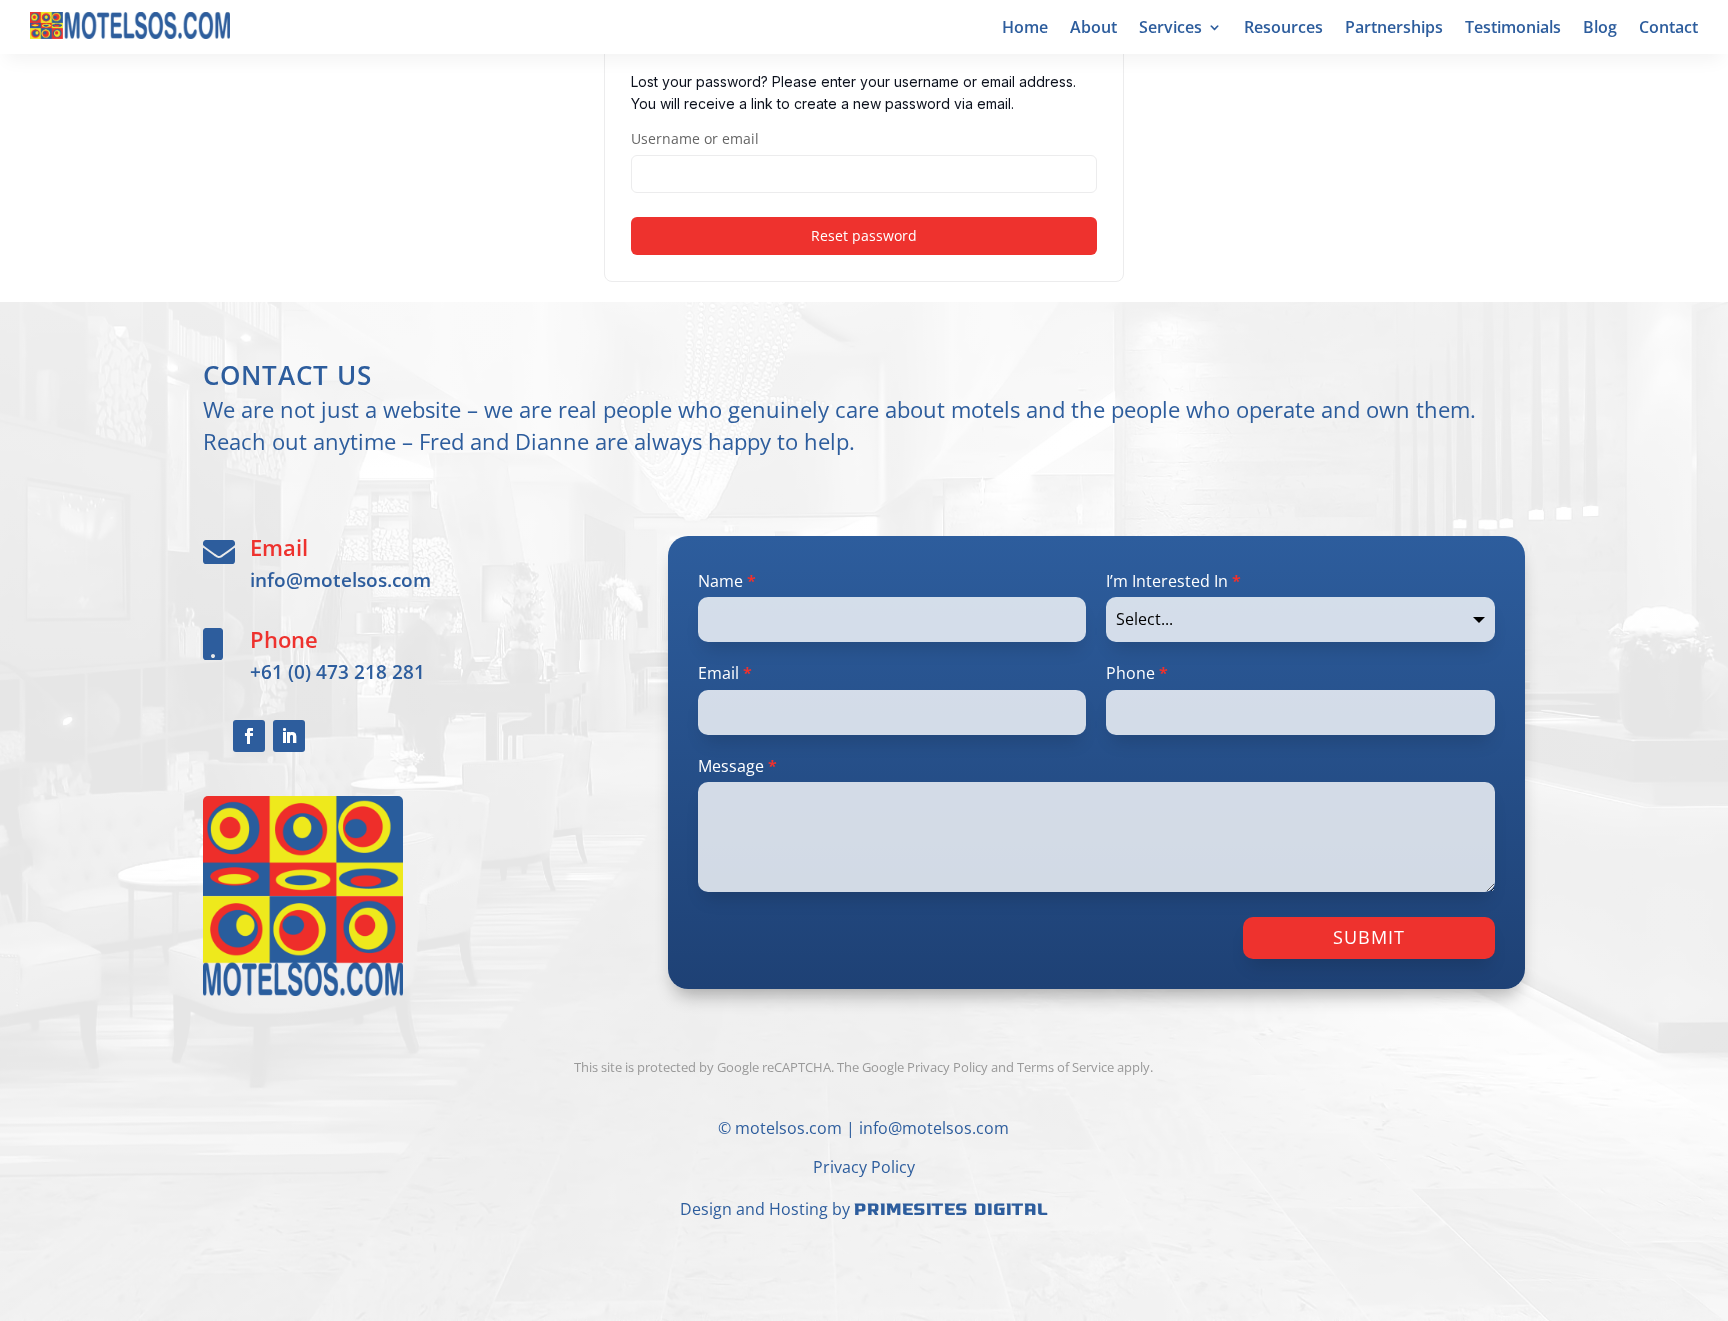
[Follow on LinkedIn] (289, 736)
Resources (1283, 29)
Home (1025, 29)
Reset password (864, 235)
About (1093, 29)
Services (1170, 29)
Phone (1137, 673)
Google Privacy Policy (925, 1067)
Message (737, 766)
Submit (1369, 937)
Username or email (695, 138)
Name (727, 581)
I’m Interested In (1173, 581)
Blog (1600, 29)
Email (725, 673)
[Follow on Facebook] (249, 736)
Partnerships (1394, 29)
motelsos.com (788, 1128)
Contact (1668, 29)
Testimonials (1513, 29)
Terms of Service (1065, 1067)
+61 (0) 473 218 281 (337, 671)
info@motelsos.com (340, 579)
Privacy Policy (864, 1167)
